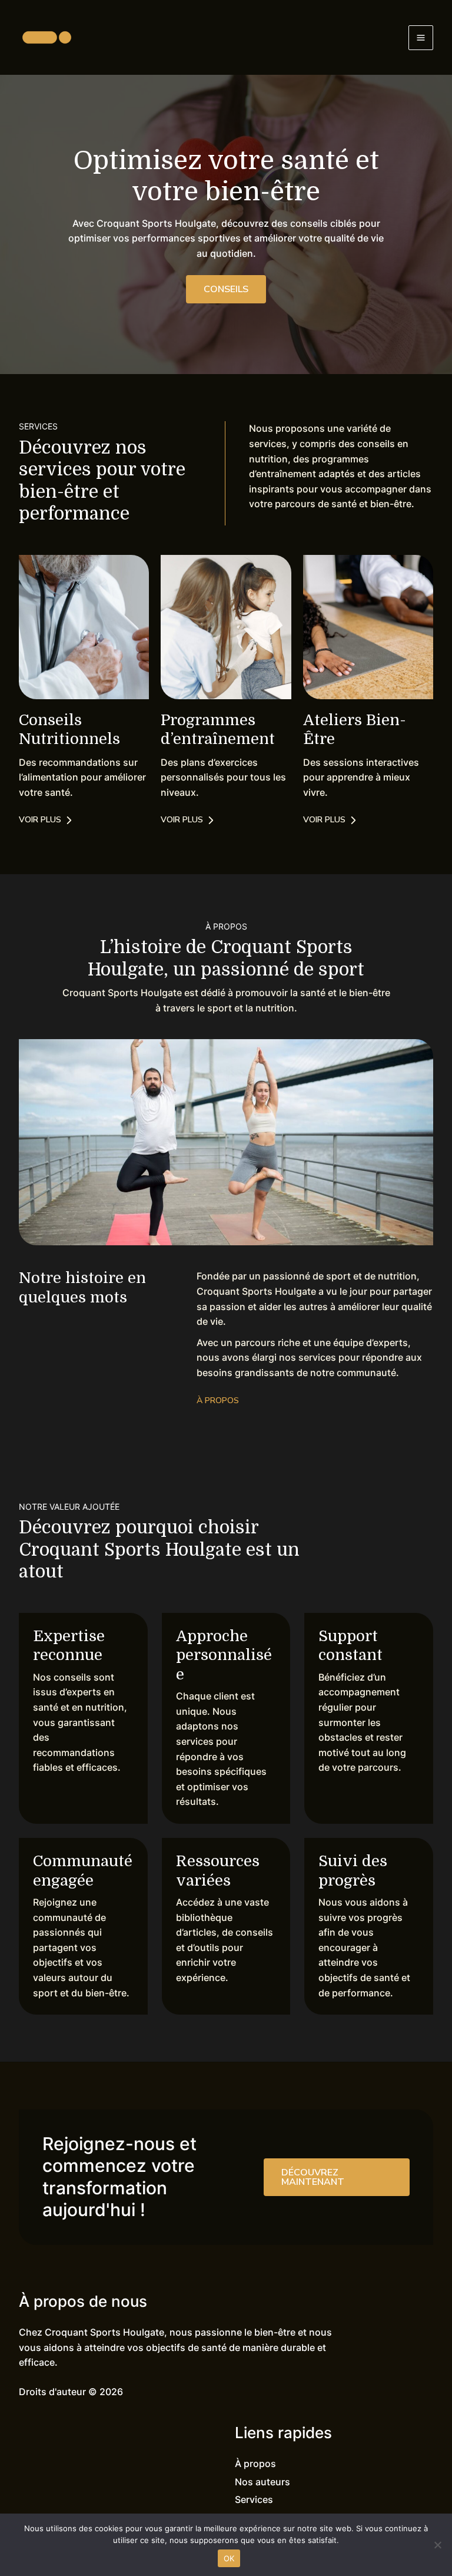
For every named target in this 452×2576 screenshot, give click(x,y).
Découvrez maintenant (313, 2177)
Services (254, 2499)
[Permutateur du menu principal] (421, 38)
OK (229, 2558)
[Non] (437, 2545)
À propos (255, 2463)
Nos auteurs (262, 2482)
